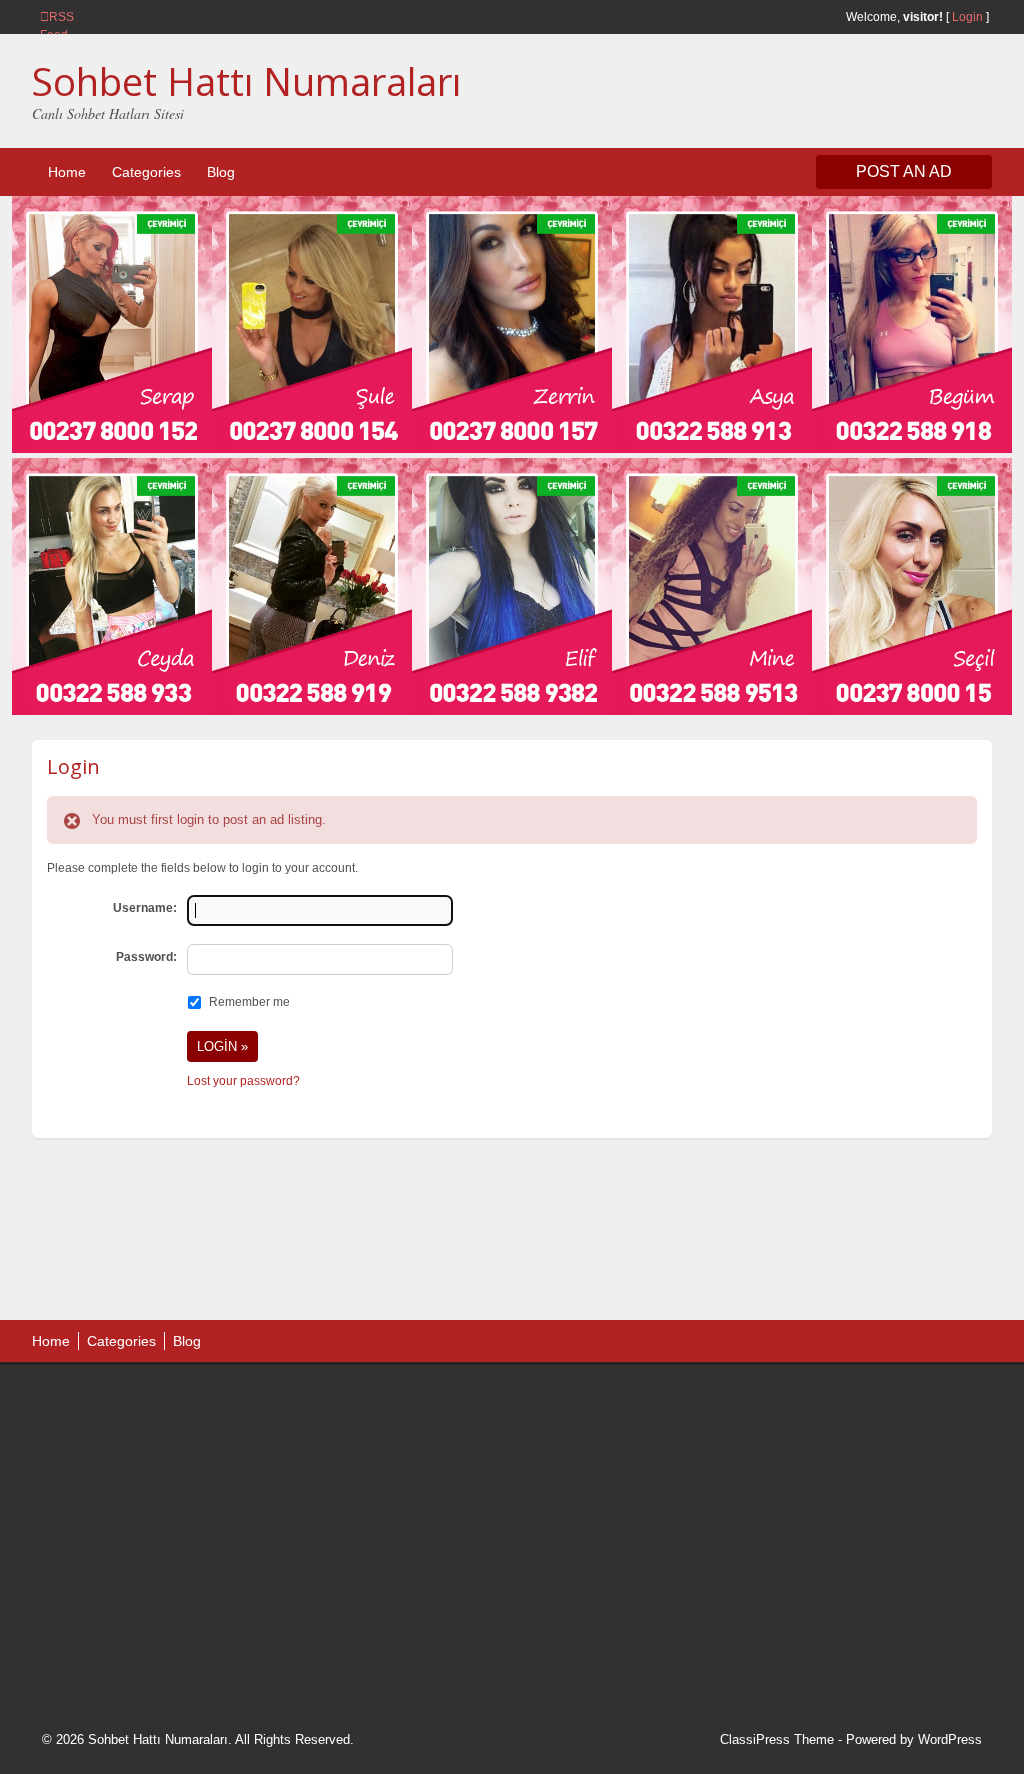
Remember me (249, 1002)
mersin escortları (142, 1603)
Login (967, 17)
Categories (146, 172)
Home (67, 172)
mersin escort (143, 1628)
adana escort (98, 1401)
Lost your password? (243, 1081)
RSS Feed (48, 17)
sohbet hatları (100, 1476)
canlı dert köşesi (140, 1552)
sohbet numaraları (194, 1502)
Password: (146, 957)
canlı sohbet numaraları (132, 1527)
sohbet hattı (173, 1426)
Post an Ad (904, 171)
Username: (145, 908)
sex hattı (223, 1552)
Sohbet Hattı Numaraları (246, 81)
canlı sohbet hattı (190, 1451)
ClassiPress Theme (777, 1739)
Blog (221, 172)
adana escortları (195, 1401)
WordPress (950, 1739)
